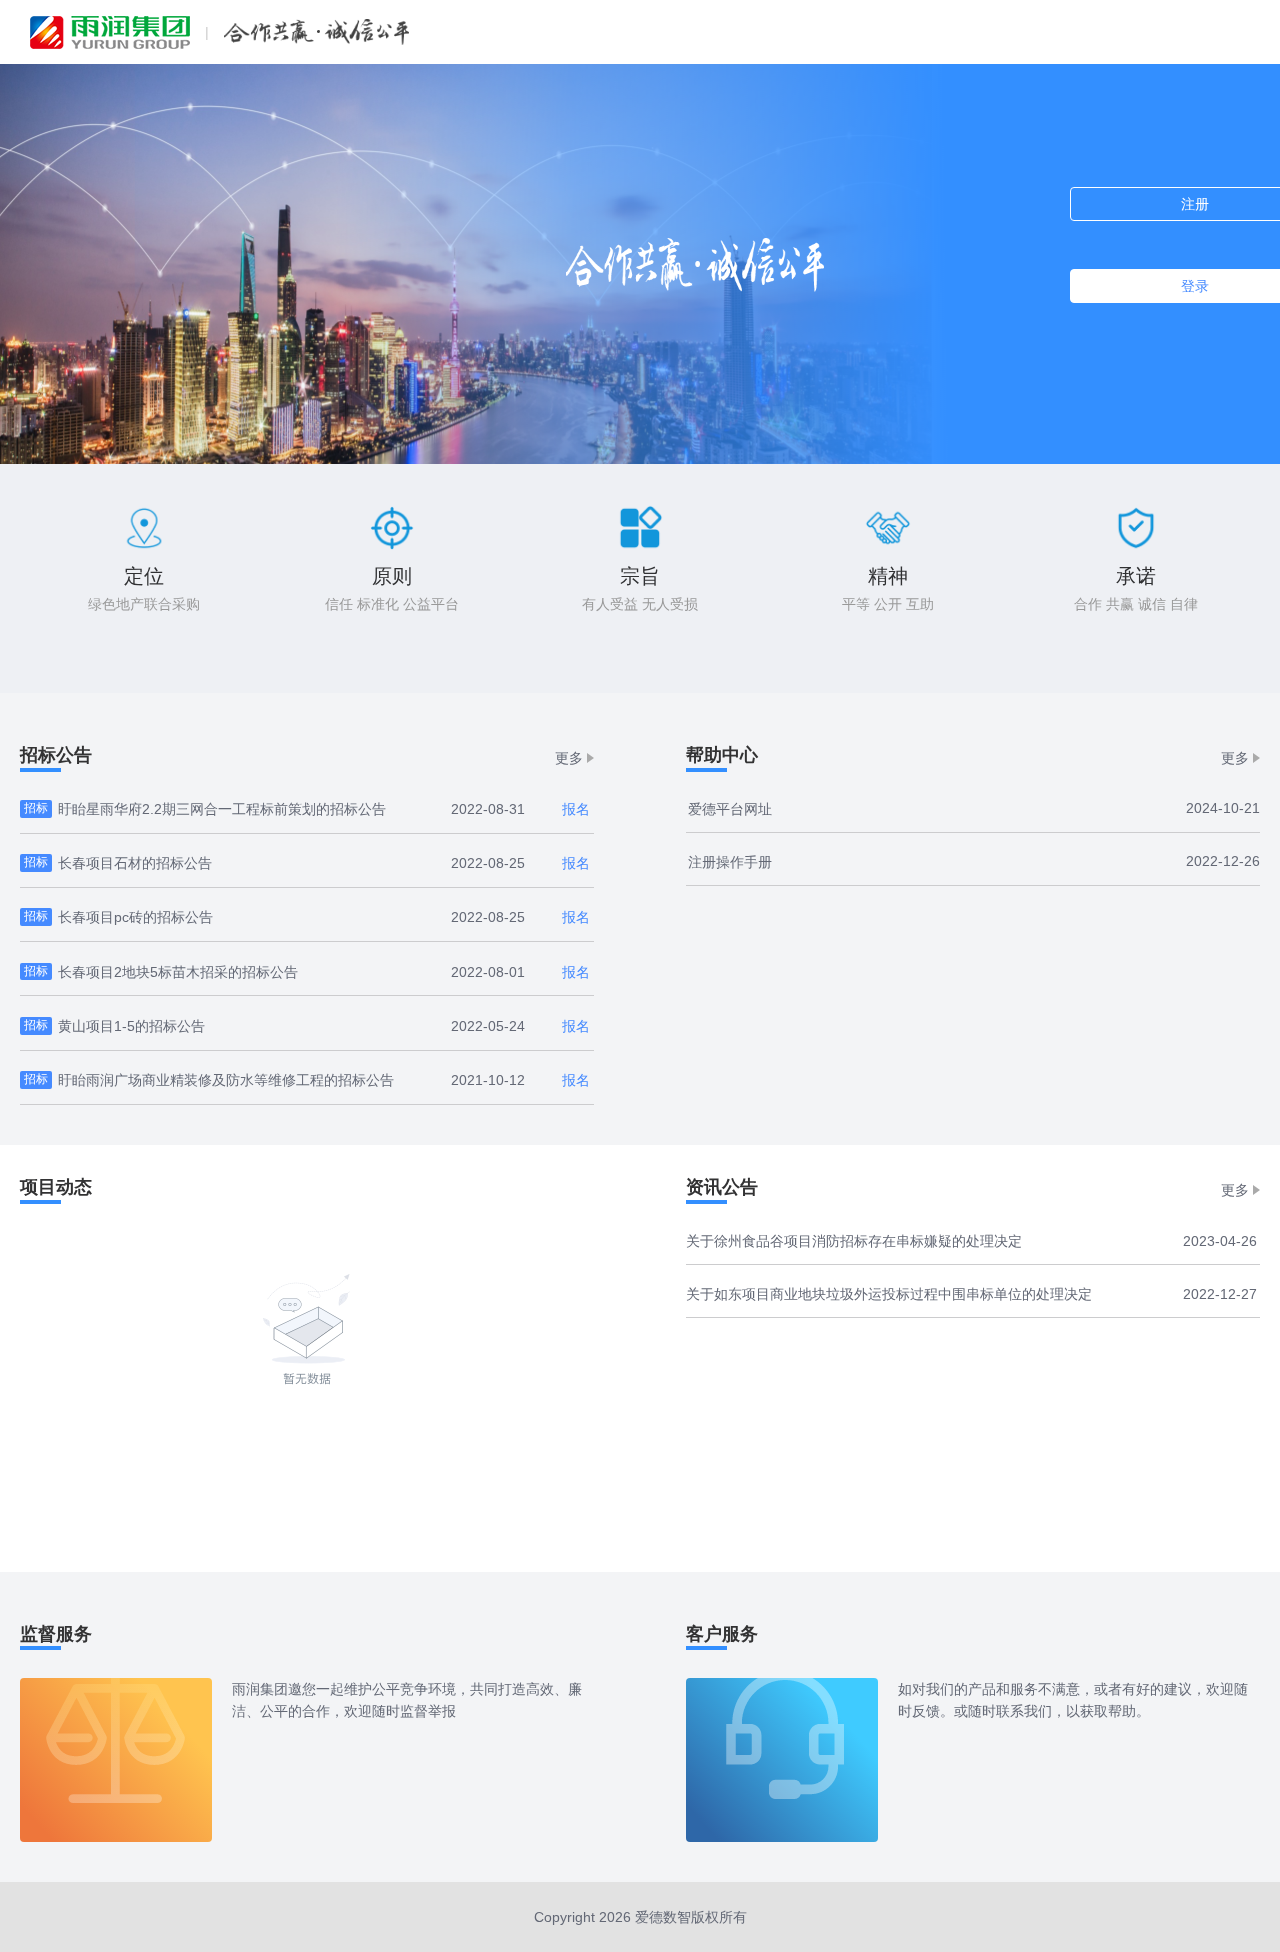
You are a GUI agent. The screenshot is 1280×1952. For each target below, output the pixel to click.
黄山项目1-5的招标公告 (131, 1026)
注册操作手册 (730, 862)
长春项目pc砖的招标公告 (135, 917)
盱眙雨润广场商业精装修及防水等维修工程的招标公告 (226, 1080)
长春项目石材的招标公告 (135, 863)
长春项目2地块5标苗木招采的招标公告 (178, 972)
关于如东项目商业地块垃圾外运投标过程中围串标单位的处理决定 (889, 1294)
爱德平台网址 (730, 809)
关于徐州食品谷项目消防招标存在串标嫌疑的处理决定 (854, 1241)
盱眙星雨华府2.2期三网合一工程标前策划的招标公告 (222, 809)
